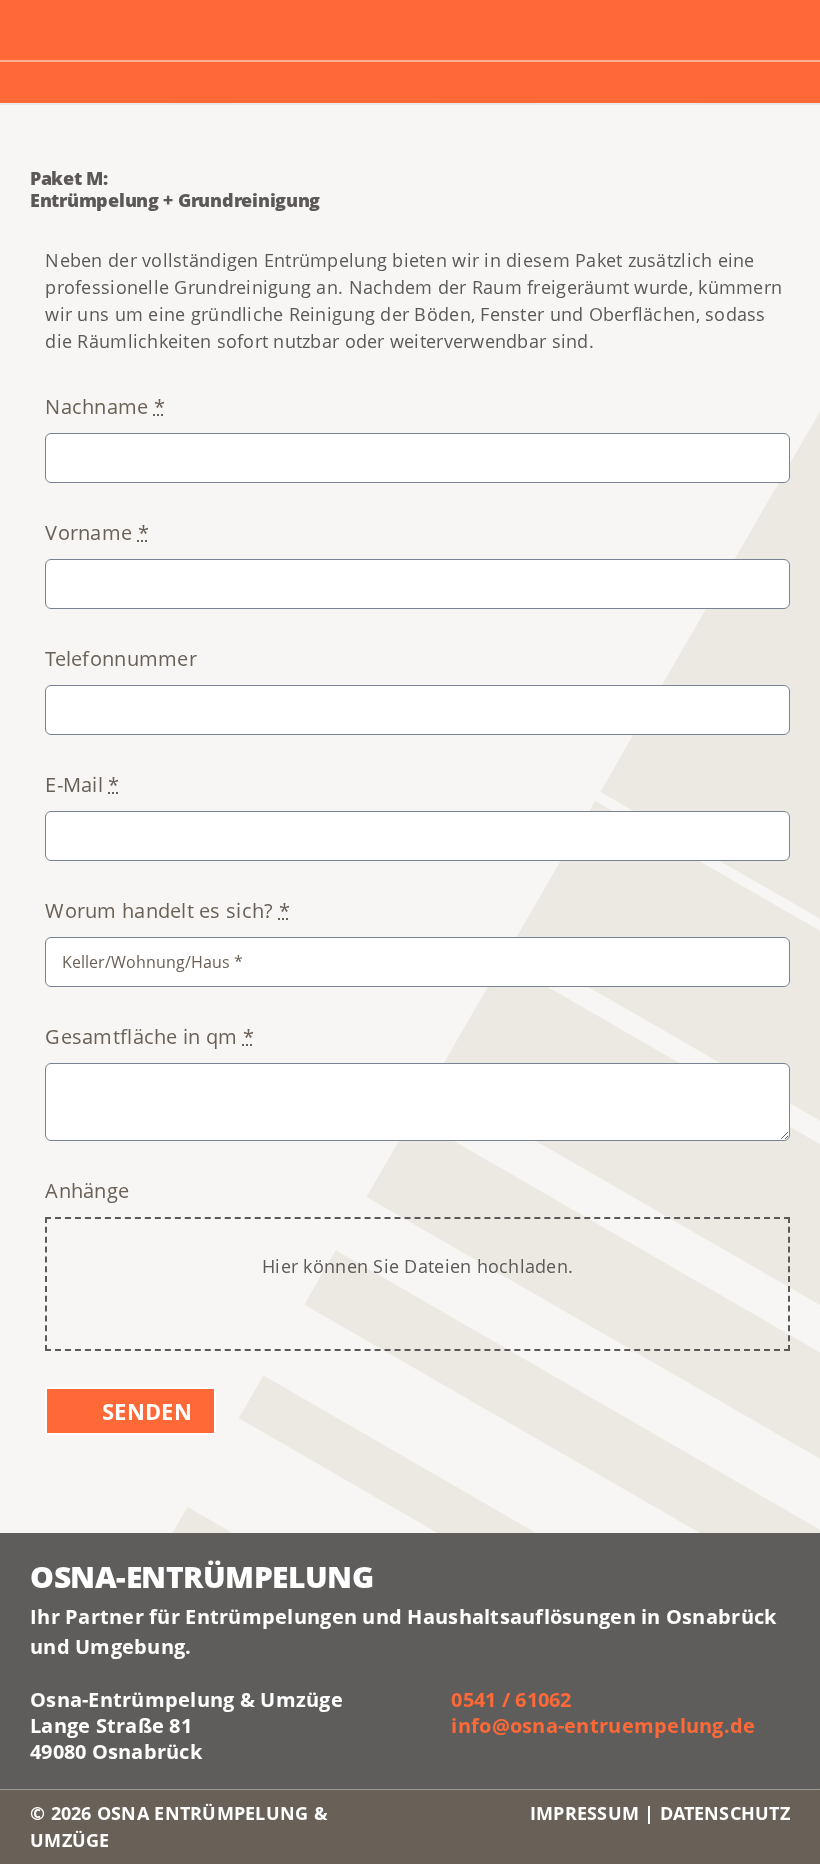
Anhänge (87, 1190)
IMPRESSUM (587, 1813)
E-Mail (82, 784)
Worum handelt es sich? (167, 910)
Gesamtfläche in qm (149, 1036)
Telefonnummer (121, 658)
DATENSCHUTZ (725, 1813)
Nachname (105, 406)
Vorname (96, 532)
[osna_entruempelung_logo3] (146, 19)
